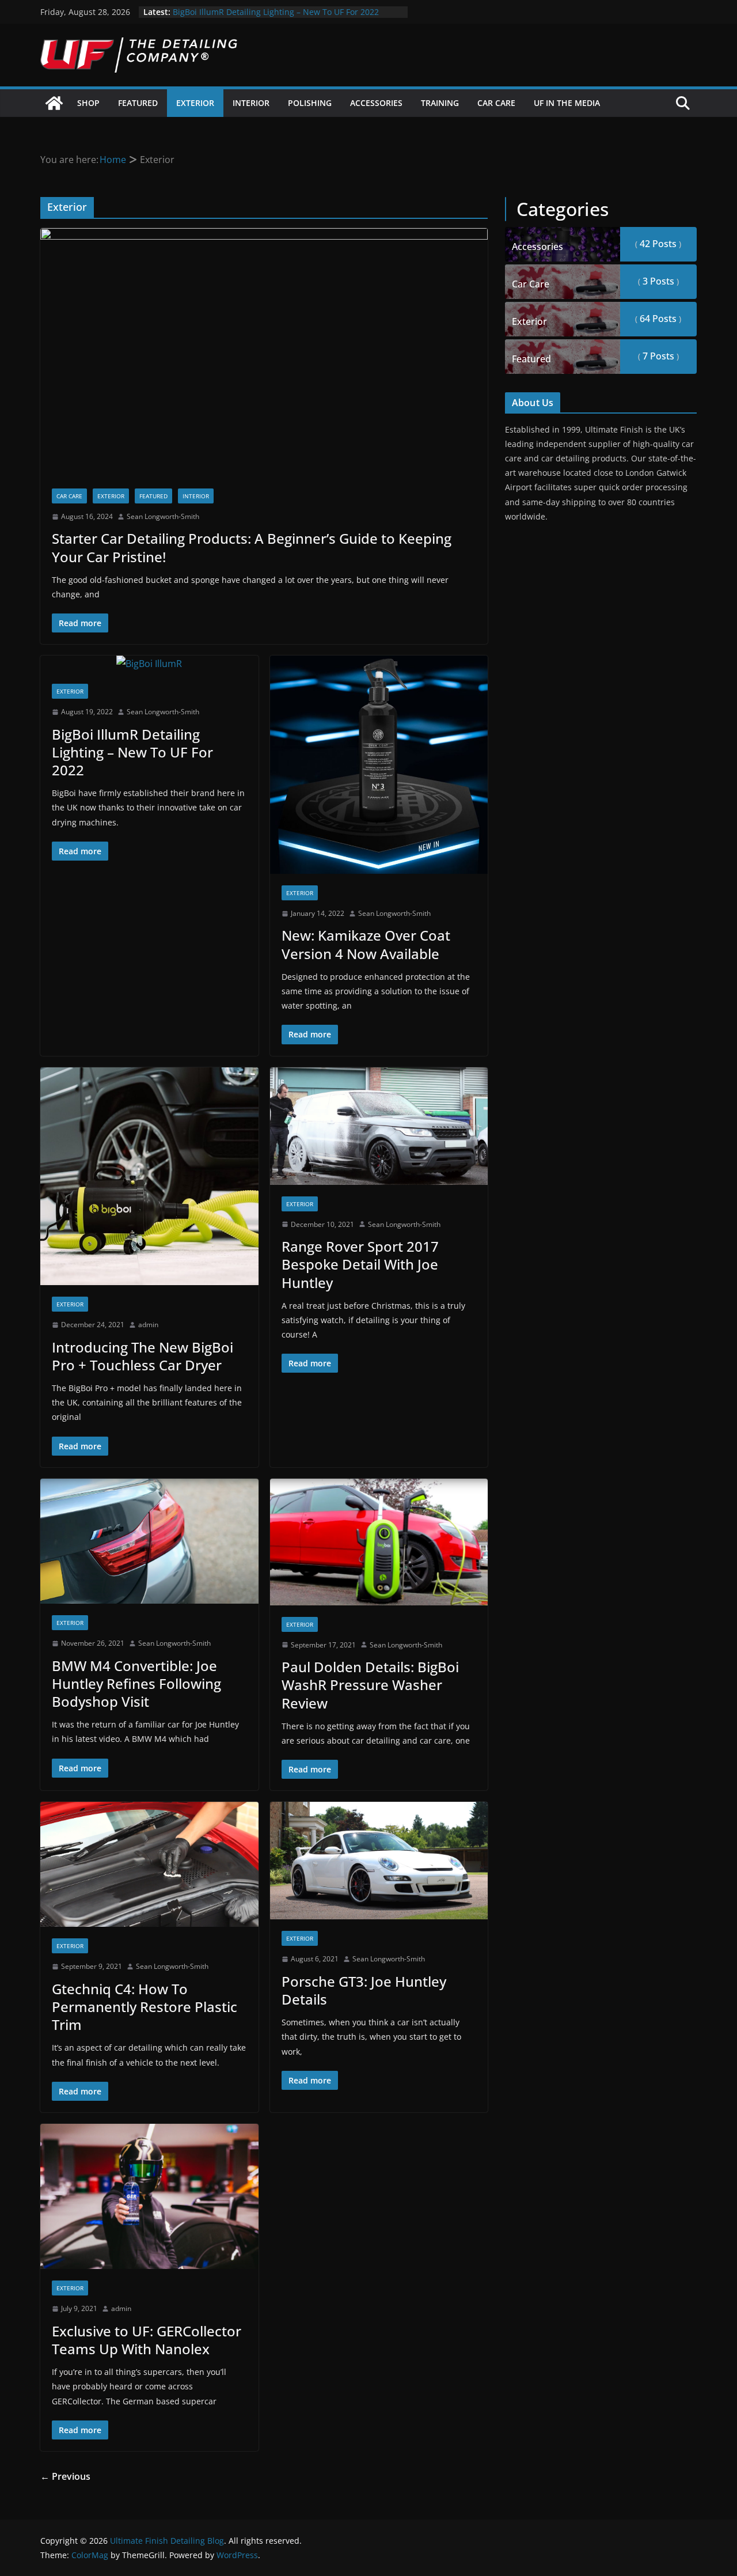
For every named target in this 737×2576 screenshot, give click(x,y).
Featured (138, 103)
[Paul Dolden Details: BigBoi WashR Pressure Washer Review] (379, 1542)
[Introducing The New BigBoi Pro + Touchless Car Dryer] (149, 1177)
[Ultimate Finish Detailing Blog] (54, 103)
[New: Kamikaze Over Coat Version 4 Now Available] (379, 765)
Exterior (195, 103)
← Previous (65, 2476)
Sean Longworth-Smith (163, 516)
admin (148, 1325)
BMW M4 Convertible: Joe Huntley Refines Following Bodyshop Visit (136, 1683)
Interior (251, 103)
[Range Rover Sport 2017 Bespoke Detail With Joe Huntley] (379, 1126)
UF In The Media (567, 103)
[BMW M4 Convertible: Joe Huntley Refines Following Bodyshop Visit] (149, 1541)
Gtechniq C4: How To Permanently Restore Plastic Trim (145, 2007)
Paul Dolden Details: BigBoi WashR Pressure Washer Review (370, 1685)
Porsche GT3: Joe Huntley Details (364, 1990)
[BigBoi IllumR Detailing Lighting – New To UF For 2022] (149, 664)
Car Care (496, 103)
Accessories (376, 103)
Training (440, 103)
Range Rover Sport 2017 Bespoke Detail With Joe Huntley (360, 1264)
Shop (88, 103)
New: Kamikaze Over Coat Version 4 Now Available (366, 944)
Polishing (310, 103)
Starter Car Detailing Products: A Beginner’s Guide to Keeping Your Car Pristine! (252, 547)
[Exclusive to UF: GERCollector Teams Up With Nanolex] (149, 2196)
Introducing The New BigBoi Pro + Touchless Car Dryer (143, 1356)
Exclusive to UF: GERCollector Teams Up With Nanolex (147, 2340)
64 (657, 319)
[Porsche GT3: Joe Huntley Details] (379, 1861)
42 (657, 244)
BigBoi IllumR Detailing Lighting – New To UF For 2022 (276, 12)
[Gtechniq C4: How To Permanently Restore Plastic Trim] (149, 1864)
